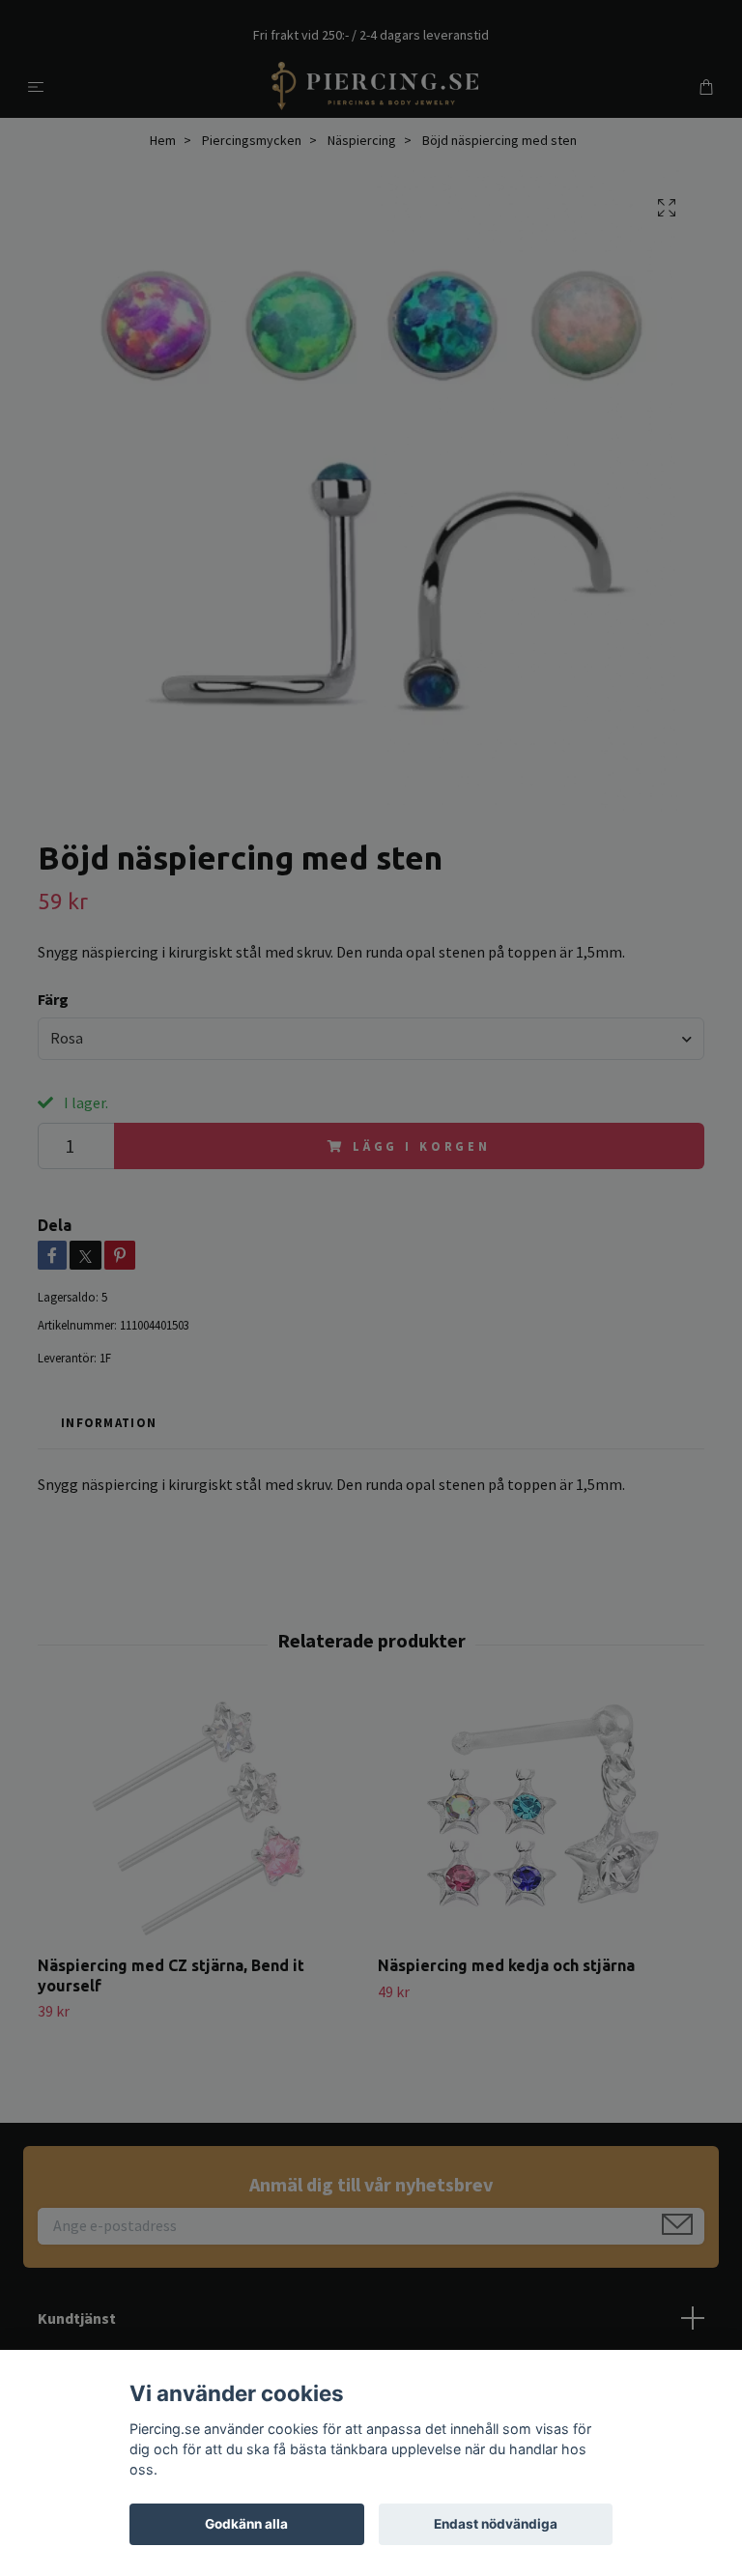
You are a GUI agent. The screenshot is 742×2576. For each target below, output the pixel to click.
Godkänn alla (246, 2524)
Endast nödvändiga (496, 2524)
